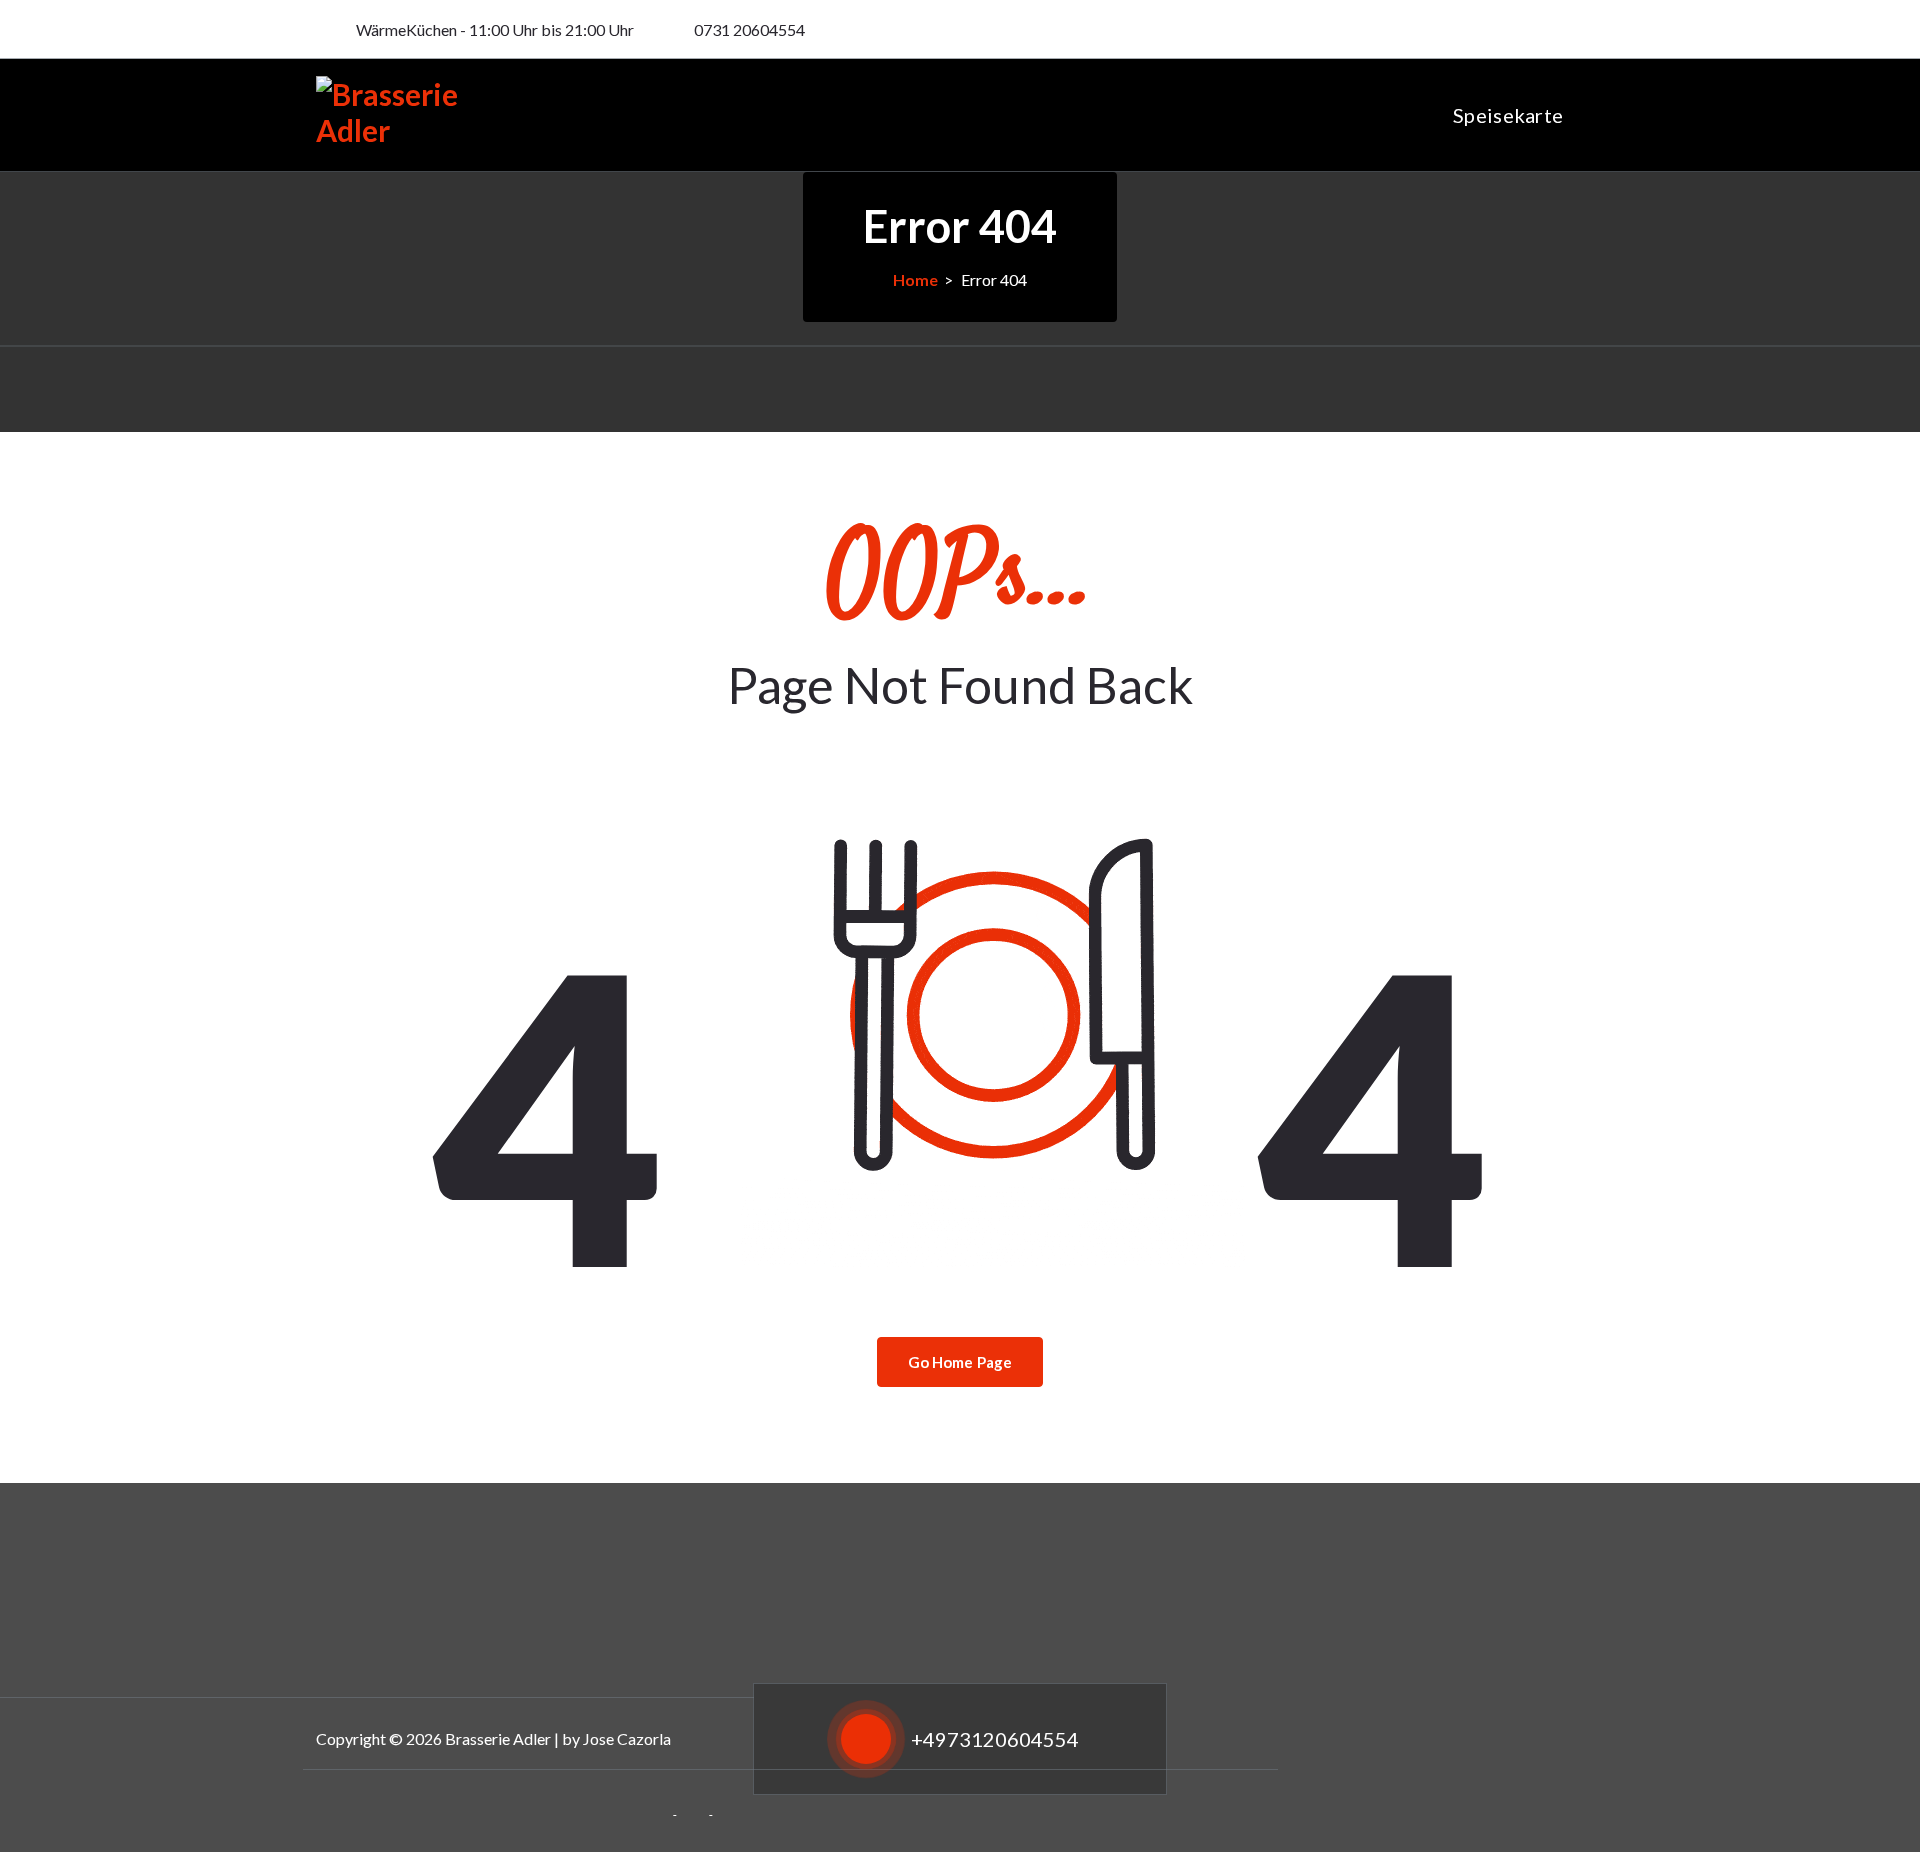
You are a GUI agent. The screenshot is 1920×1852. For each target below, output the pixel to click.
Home (915, 279)
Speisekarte (1508, 115)
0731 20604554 (749, 29)
